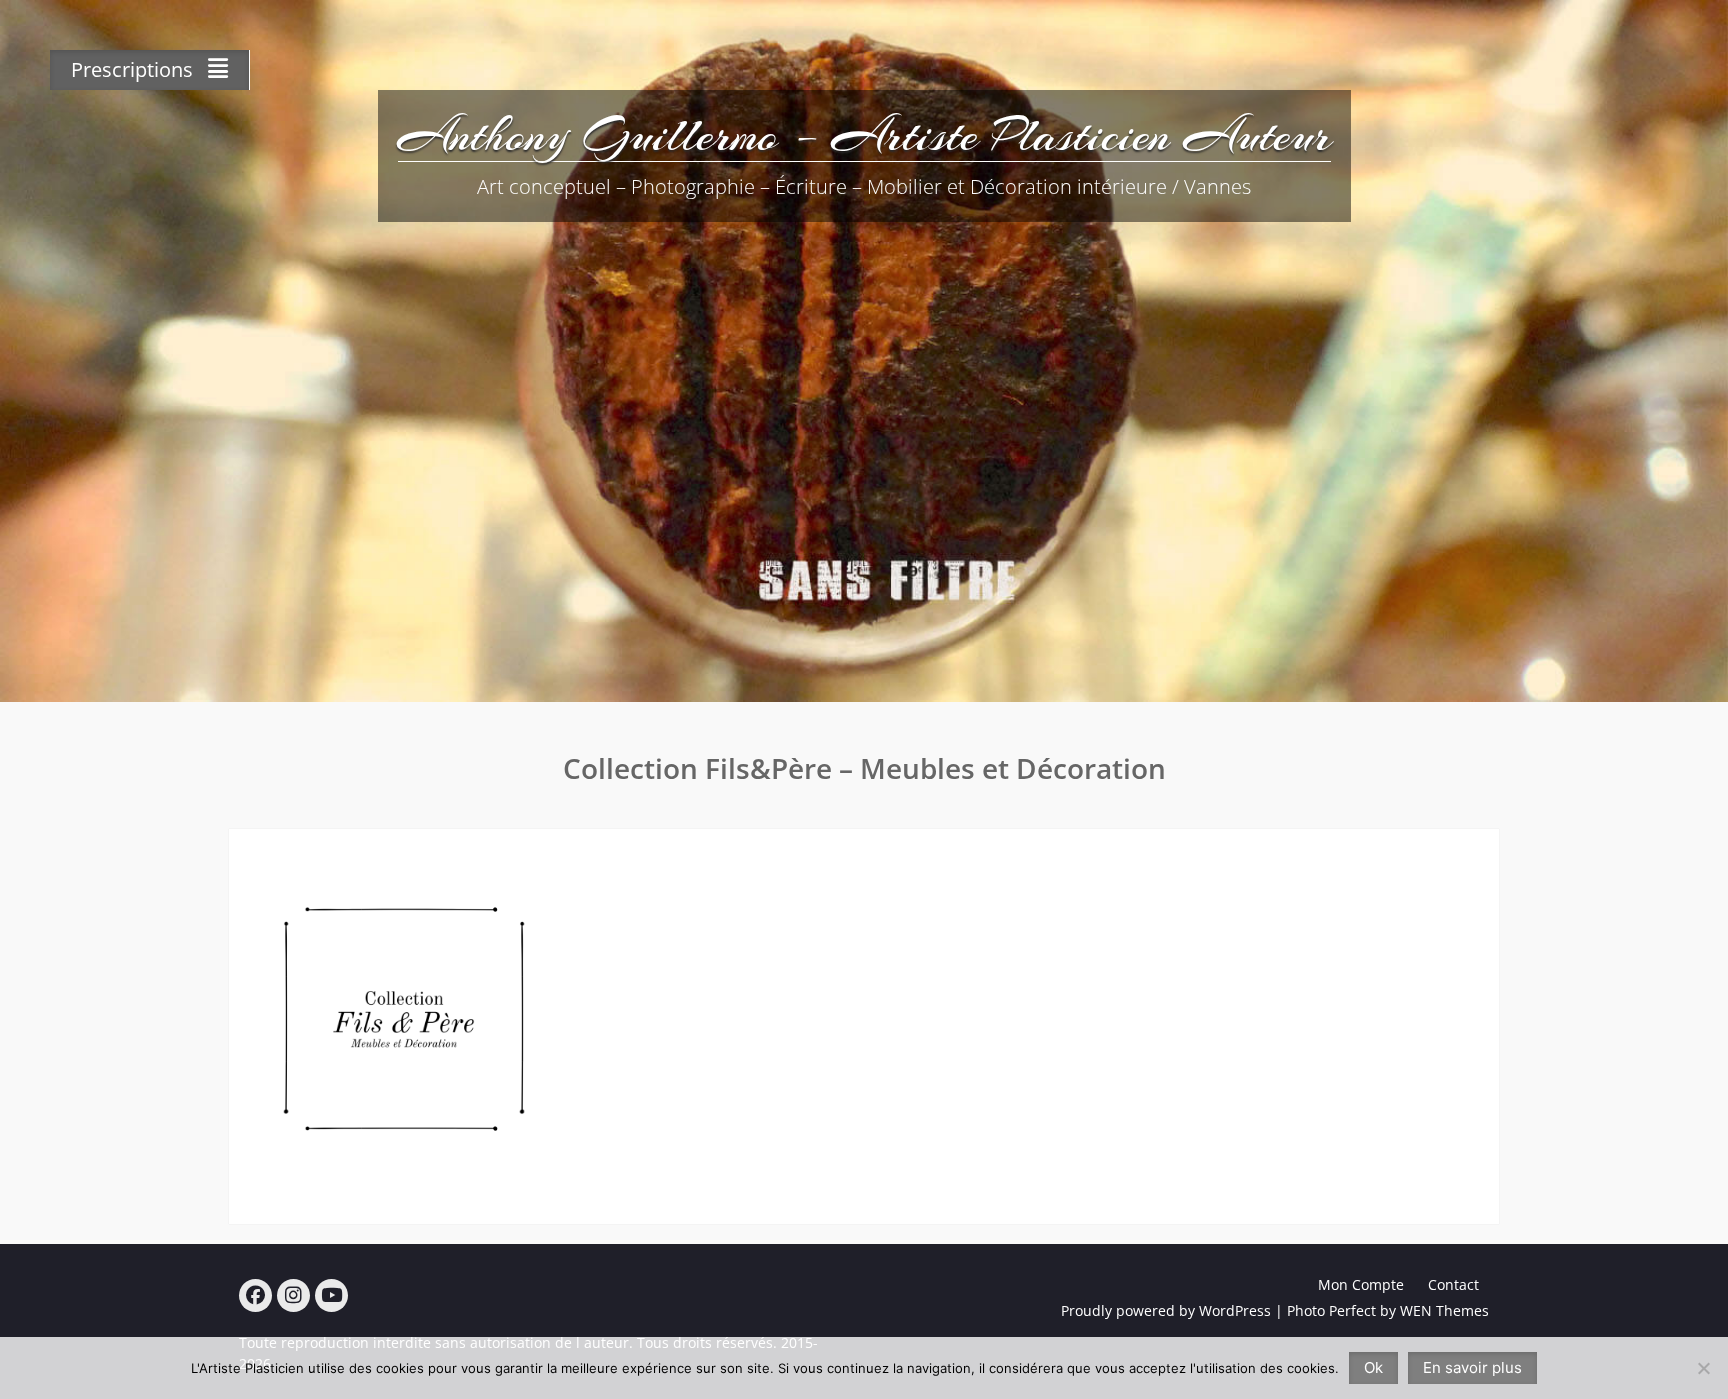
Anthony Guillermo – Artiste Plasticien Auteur (864, 135)
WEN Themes (1444, 1310)
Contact (1453, 1284)
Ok (1373, 1367)
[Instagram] (293, 1295)
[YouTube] (331, 1295)
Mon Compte (1361, 1284)
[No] (1703, 1368)
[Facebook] (255, 1295)
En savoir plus (1472, 1367)
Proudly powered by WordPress (1166, 1310)
